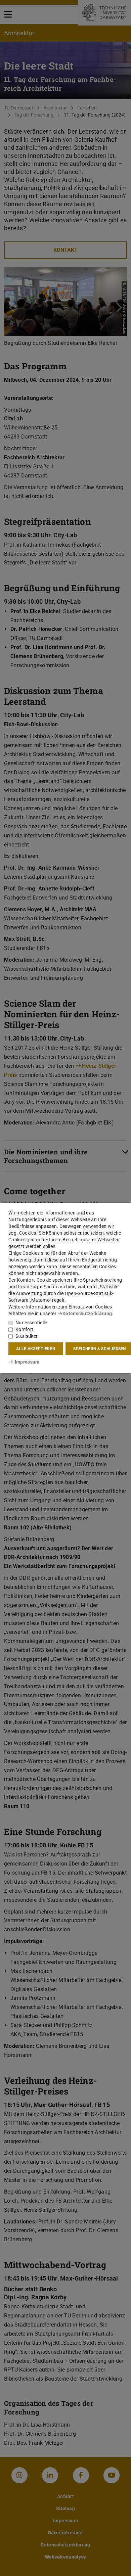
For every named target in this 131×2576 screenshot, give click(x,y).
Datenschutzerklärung (87, 1314)
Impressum (27, 1362)
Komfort (25, 1329)
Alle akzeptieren (36, 1349)
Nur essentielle (31, 1323)
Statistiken (27, 1336)
